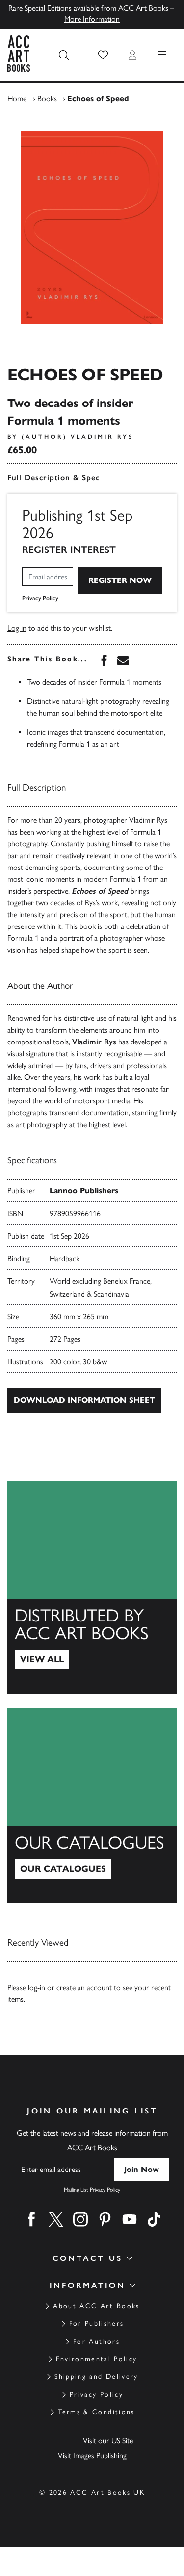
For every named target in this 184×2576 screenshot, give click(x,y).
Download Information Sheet (84, 1400)
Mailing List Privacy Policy (92, 2190)
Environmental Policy (97, 2359)
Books (47, 99)
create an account (84, 1987)
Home (17, 99)
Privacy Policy (40, 598)
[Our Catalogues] (92, 1806)
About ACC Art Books (96, 2306)
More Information (92, 19)
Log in (17, 628)
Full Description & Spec (53, 478)
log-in (37, 1987)
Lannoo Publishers (84, 1191)
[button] (103, 55)
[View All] (92, 1588)
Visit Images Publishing (92, 2455)
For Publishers (97, 2324)
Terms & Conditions (96, 2412)
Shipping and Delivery (96, 2377)
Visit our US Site (108, 2441)
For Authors (96, 2341)
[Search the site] (64, 55)
